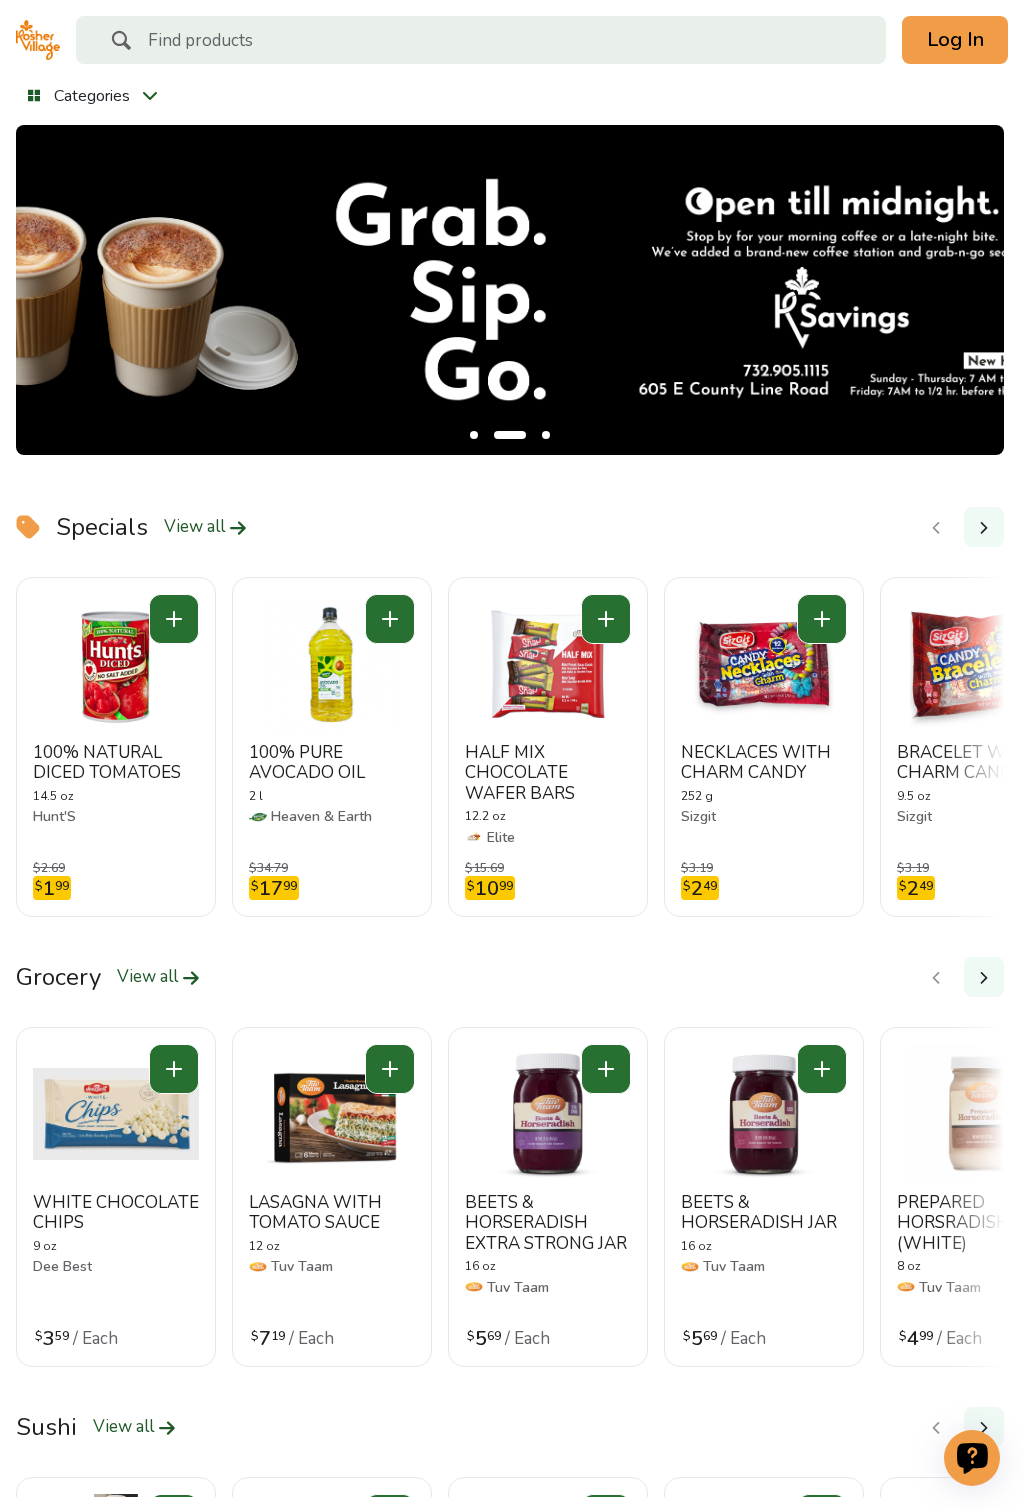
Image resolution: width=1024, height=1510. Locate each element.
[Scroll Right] (984, 527)
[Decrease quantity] (174, 619)
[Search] (121, 43)
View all (196, 527)
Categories (92, 96)
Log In (955, 39)
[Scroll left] (936, 527)
